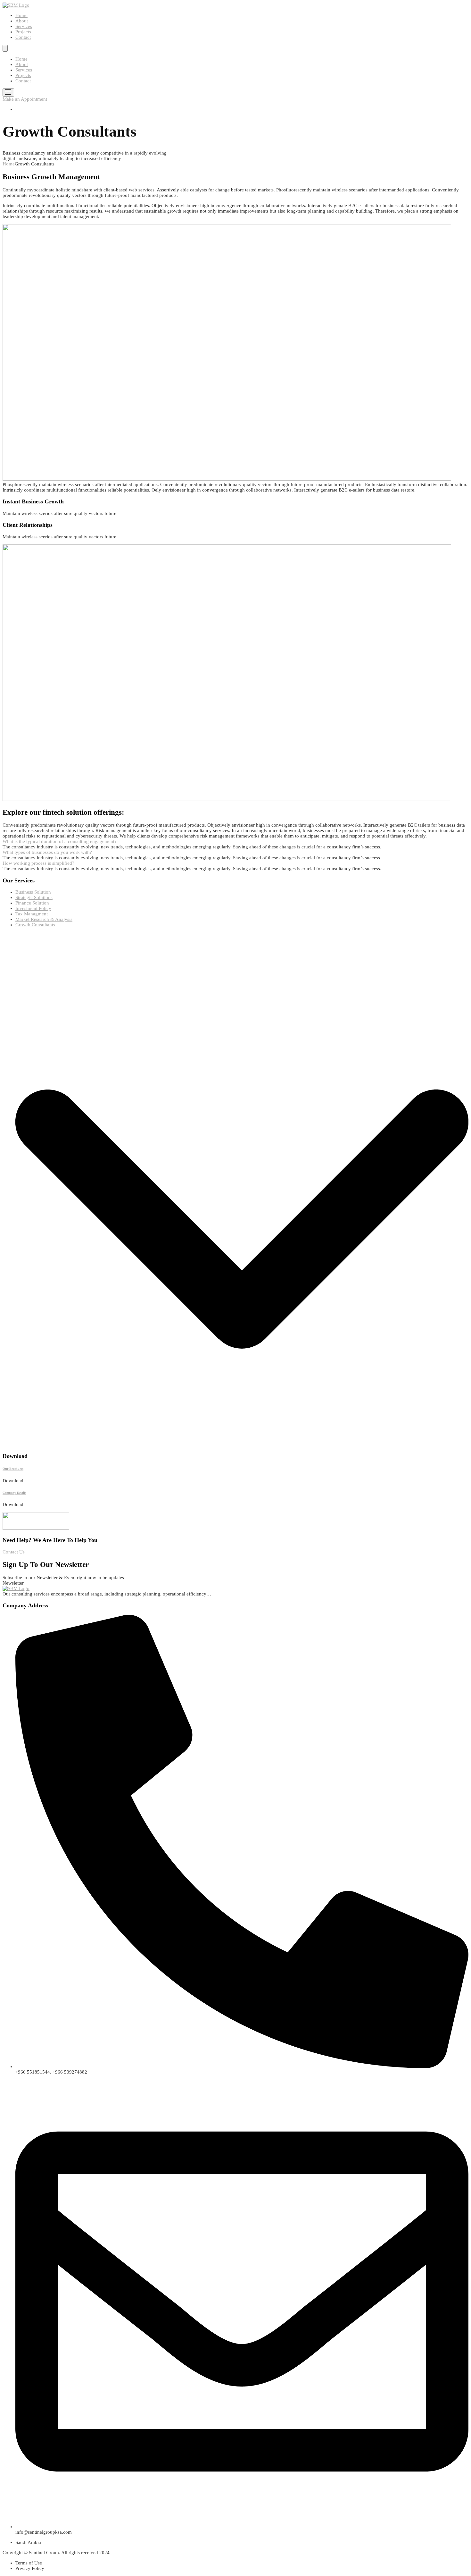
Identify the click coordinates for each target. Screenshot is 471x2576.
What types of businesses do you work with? (47, 852)
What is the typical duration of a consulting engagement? (60, 841)
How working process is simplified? (38, 863)
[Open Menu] (8, 93)
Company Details (14, 1493)
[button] (235, 842)
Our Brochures (13, 1469)
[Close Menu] (5, 48)
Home (9, 164)
